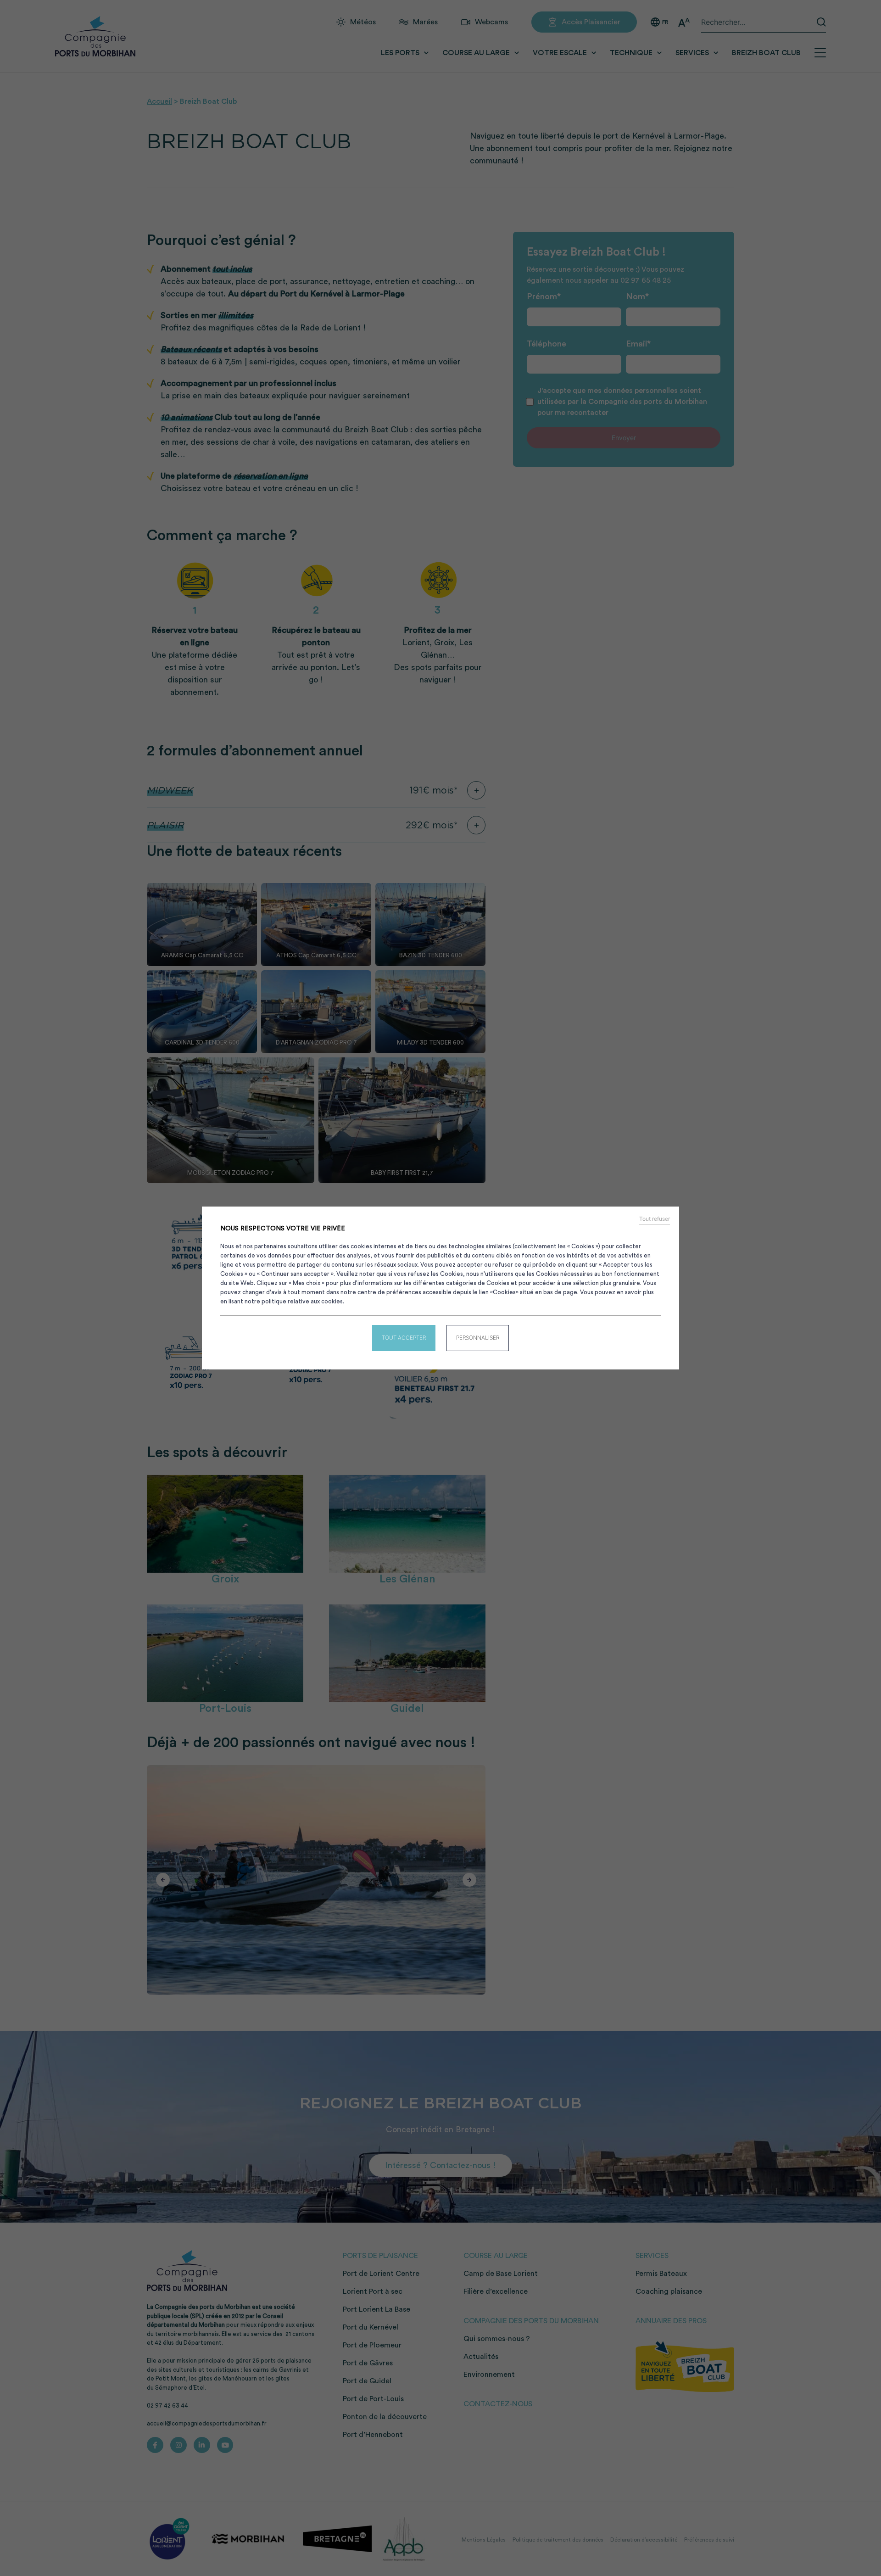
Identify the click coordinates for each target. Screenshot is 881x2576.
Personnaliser (478, 1338)
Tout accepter (404, 1338)
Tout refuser (655, 1219)
